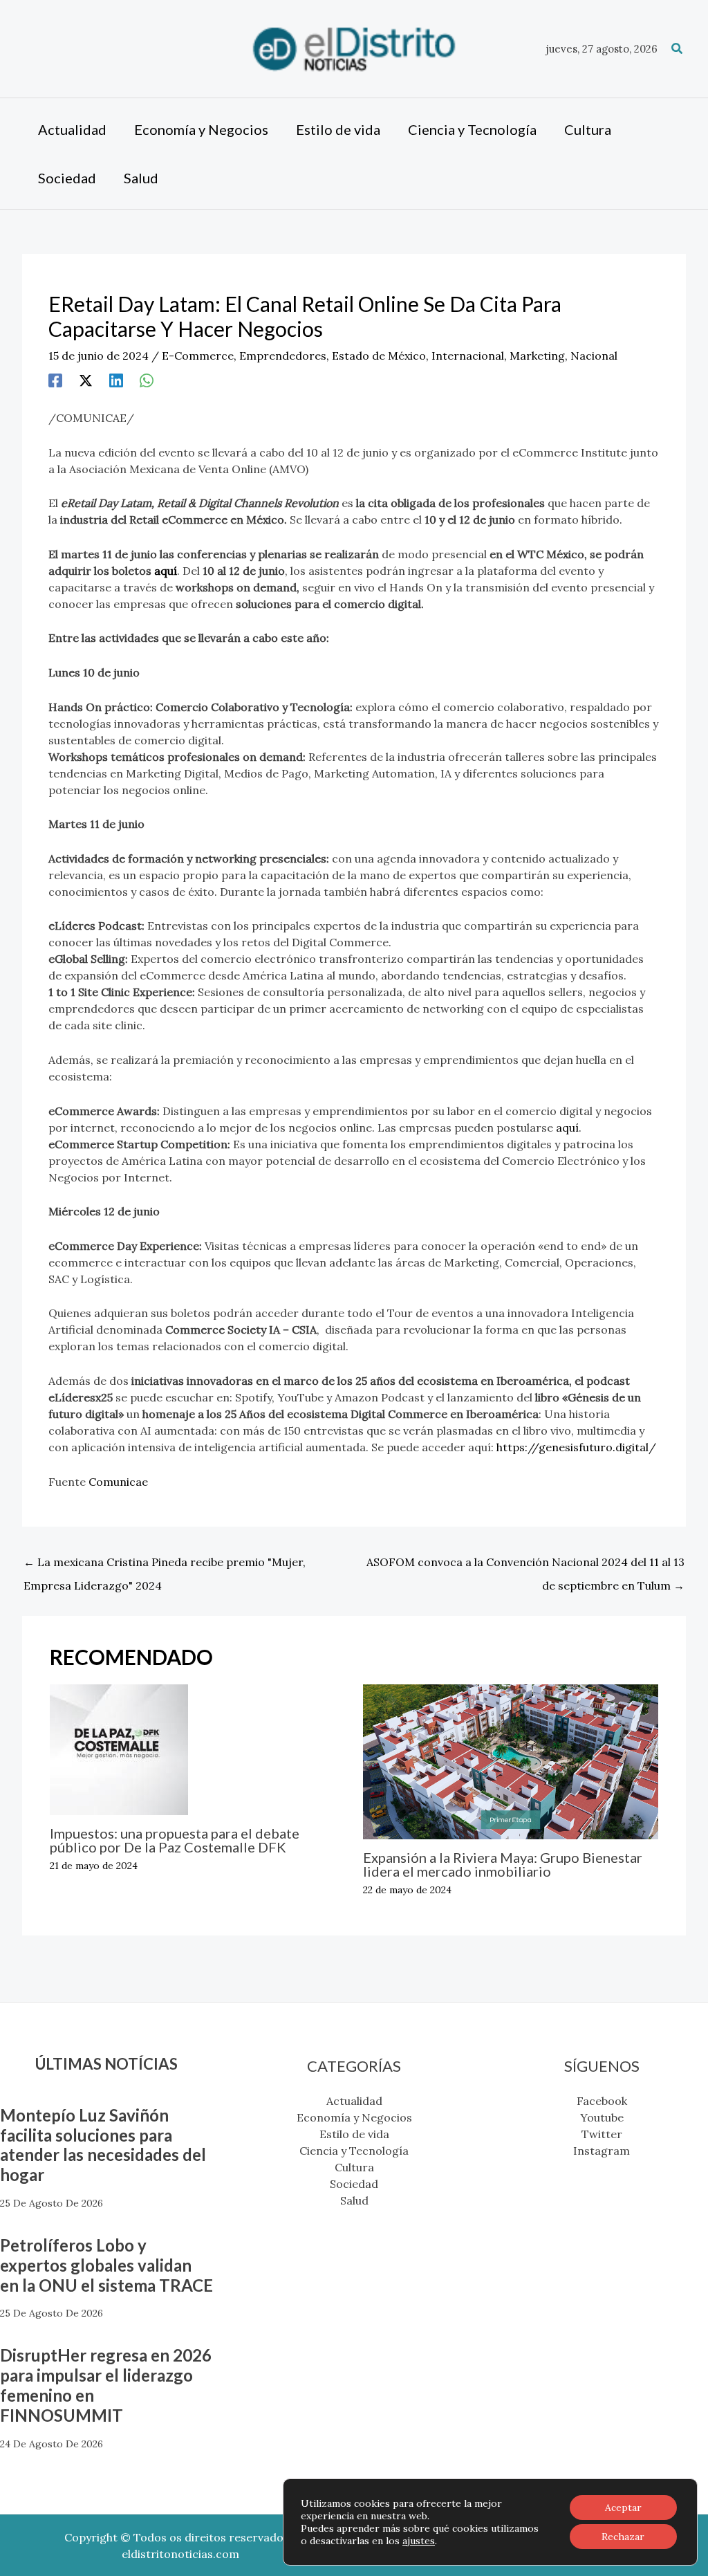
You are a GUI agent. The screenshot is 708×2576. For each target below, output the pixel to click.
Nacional (594, 356)
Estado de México (379, 356)
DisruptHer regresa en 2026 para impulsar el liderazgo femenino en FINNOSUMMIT (106, 2385)
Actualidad (354, 2101)
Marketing (537, 356)
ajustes (419, 2541)
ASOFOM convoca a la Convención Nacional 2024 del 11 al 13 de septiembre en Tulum (525, 1565)
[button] (678, 49)
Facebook (602, 2101)
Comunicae (118, 1482)
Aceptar (623, 2508)
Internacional (468, 356)
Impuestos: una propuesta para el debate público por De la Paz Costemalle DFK (175, 1840)
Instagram (602, 2151)
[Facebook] (55, 380)
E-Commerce (198, 356)
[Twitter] (86, 380)
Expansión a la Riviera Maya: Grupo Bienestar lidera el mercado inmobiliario (503, 1864)
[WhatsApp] (147, 380)
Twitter (602, 2134)
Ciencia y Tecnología (354, 2151)
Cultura (354, 2167)
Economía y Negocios (354, 2117)
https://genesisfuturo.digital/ (576, 1447)
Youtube (602, 2117)
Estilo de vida (354, 2134)
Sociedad (354, 2184)
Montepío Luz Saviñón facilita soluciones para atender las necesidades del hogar (103, 2145)
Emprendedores (283, 356)
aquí (567, 1128)
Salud (354, 2200)
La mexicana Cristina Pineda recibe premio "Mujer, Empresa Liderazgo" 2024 (165, 1565)
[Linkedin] (116, 380)
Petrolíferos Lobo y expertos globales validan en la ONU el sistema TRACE (106, 2265)
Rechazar (623, 2537)
